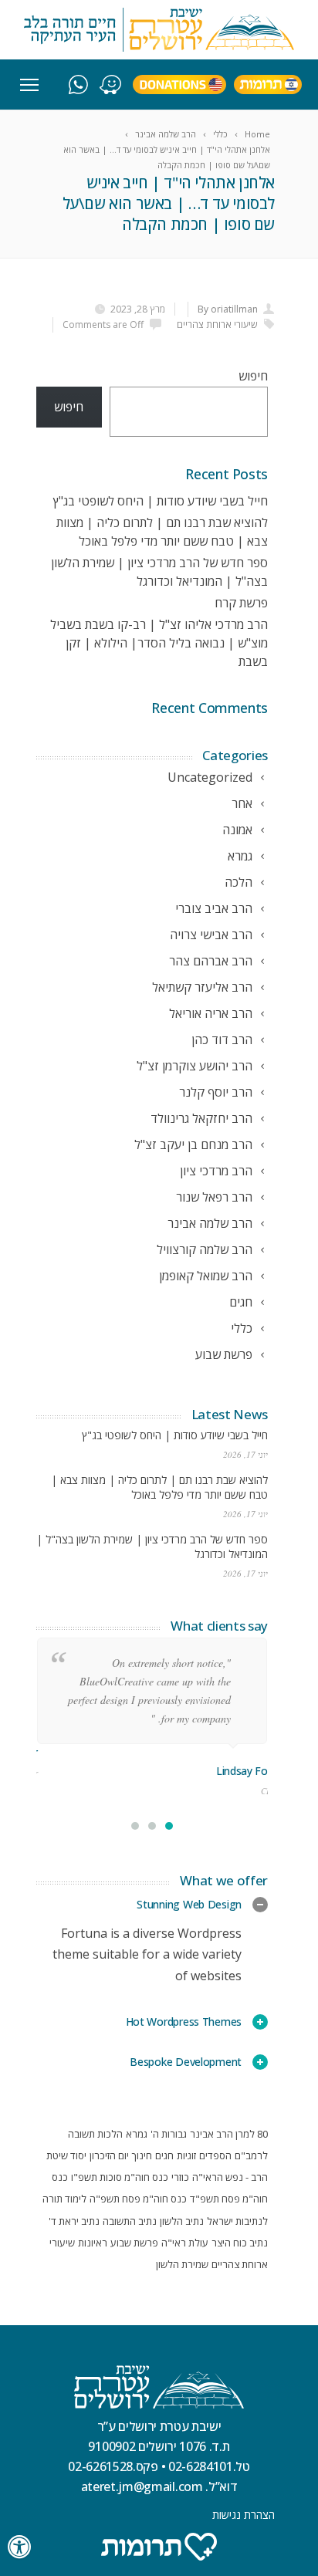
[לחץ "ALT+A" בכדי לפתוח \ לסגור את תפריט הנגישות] (20, 2547)
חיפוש (253, 376)
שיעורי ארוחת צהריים (217, 325)
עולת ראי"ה (185, 2243)
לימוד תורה (64, 2199)
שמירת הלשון (182, 2264)
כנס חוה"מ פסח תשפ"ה (138, 2199)
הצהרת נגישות (244, 2515)
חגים (164, 2155)
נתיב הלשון (182, 2221)
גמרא (137, 2134)
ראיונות (93, 2243)
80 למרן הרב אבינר (229, 2134)
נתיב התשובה (130, 2221)
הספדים (215, 2155)
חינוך (142, 2155)
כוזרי (180, 2177)
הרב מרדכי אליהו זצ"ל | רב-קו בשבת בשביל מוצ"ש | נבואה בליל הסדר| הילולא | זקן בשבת (159, 643)
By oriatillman (228, 309)
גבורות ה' (169, 2134)
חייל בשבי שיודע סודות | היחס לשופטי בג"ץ (161, 501)
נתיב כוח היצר (240, 2243)
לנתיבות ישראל (237, 2221)
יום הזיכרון (109, 2155)
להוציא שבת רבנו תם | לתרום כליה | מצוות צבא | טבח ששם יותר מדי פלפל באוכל (159, 1487)
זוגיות (186, 2155)
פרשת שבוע (134, 2243)
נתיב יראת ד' (74, 2221)
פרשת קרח (241, 603)
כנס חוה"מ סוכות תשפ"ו (120, 2177)
